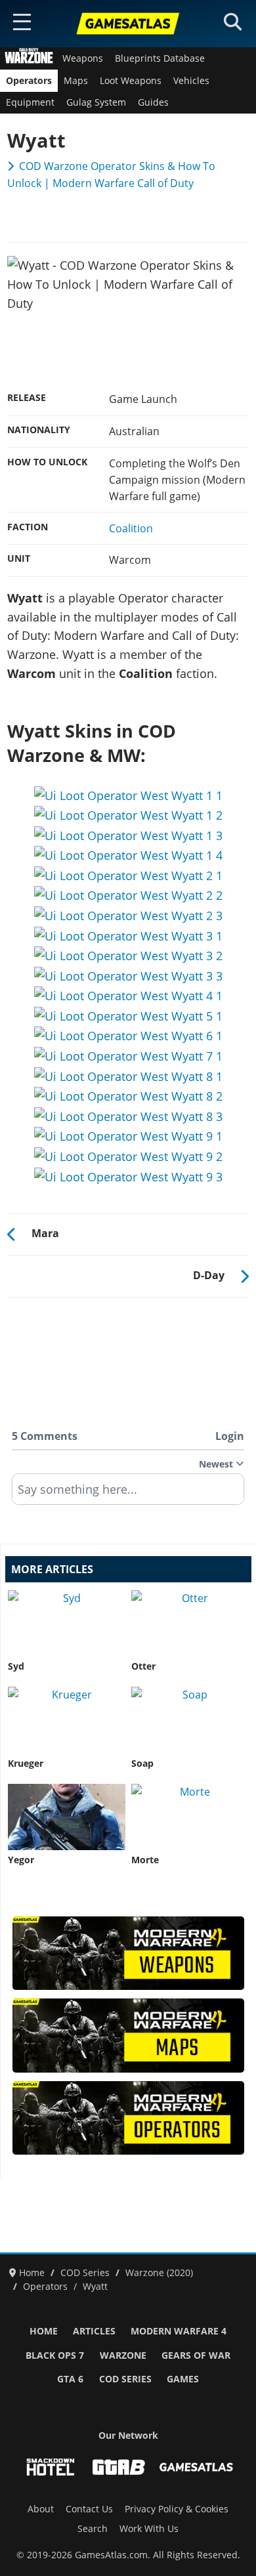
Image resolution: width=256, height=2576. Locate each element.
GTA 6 (70, 2379)
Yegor (21, 1860)
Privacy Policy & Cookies (177, 2509)
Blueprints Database (160, 58)
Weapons (83, 58)
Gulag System (96, 102)
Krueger (26, 1763)
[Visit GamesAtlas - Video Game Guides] (196, 2467)
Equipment (30, 102)
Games (183, 2379)
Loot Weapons (131, 81)
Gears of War (196, 2355)
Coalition (131, 528)
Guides (153, 102)
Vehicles (191, 81)
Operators (29, 81)
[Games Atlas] (128, 24)
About (41, 2509)
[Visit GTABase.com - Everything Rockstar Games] (119, 2467)
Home (44, 2331)
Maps (76, 81)
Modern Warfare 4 (179, 2331)
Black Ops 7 (55, 2355)
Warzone (123, 2355)
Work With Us (149, 2529)
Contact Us (89, 2509)
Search (93, 2529)
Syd (16, 1666)
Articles (94, 2331)
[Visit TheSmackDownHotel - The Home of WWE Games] (51, 2467)
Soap (142, 1763)
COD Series (125, 2379)
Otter (143, 1666)
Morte (145, 1860)
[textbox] (128, 1494)
